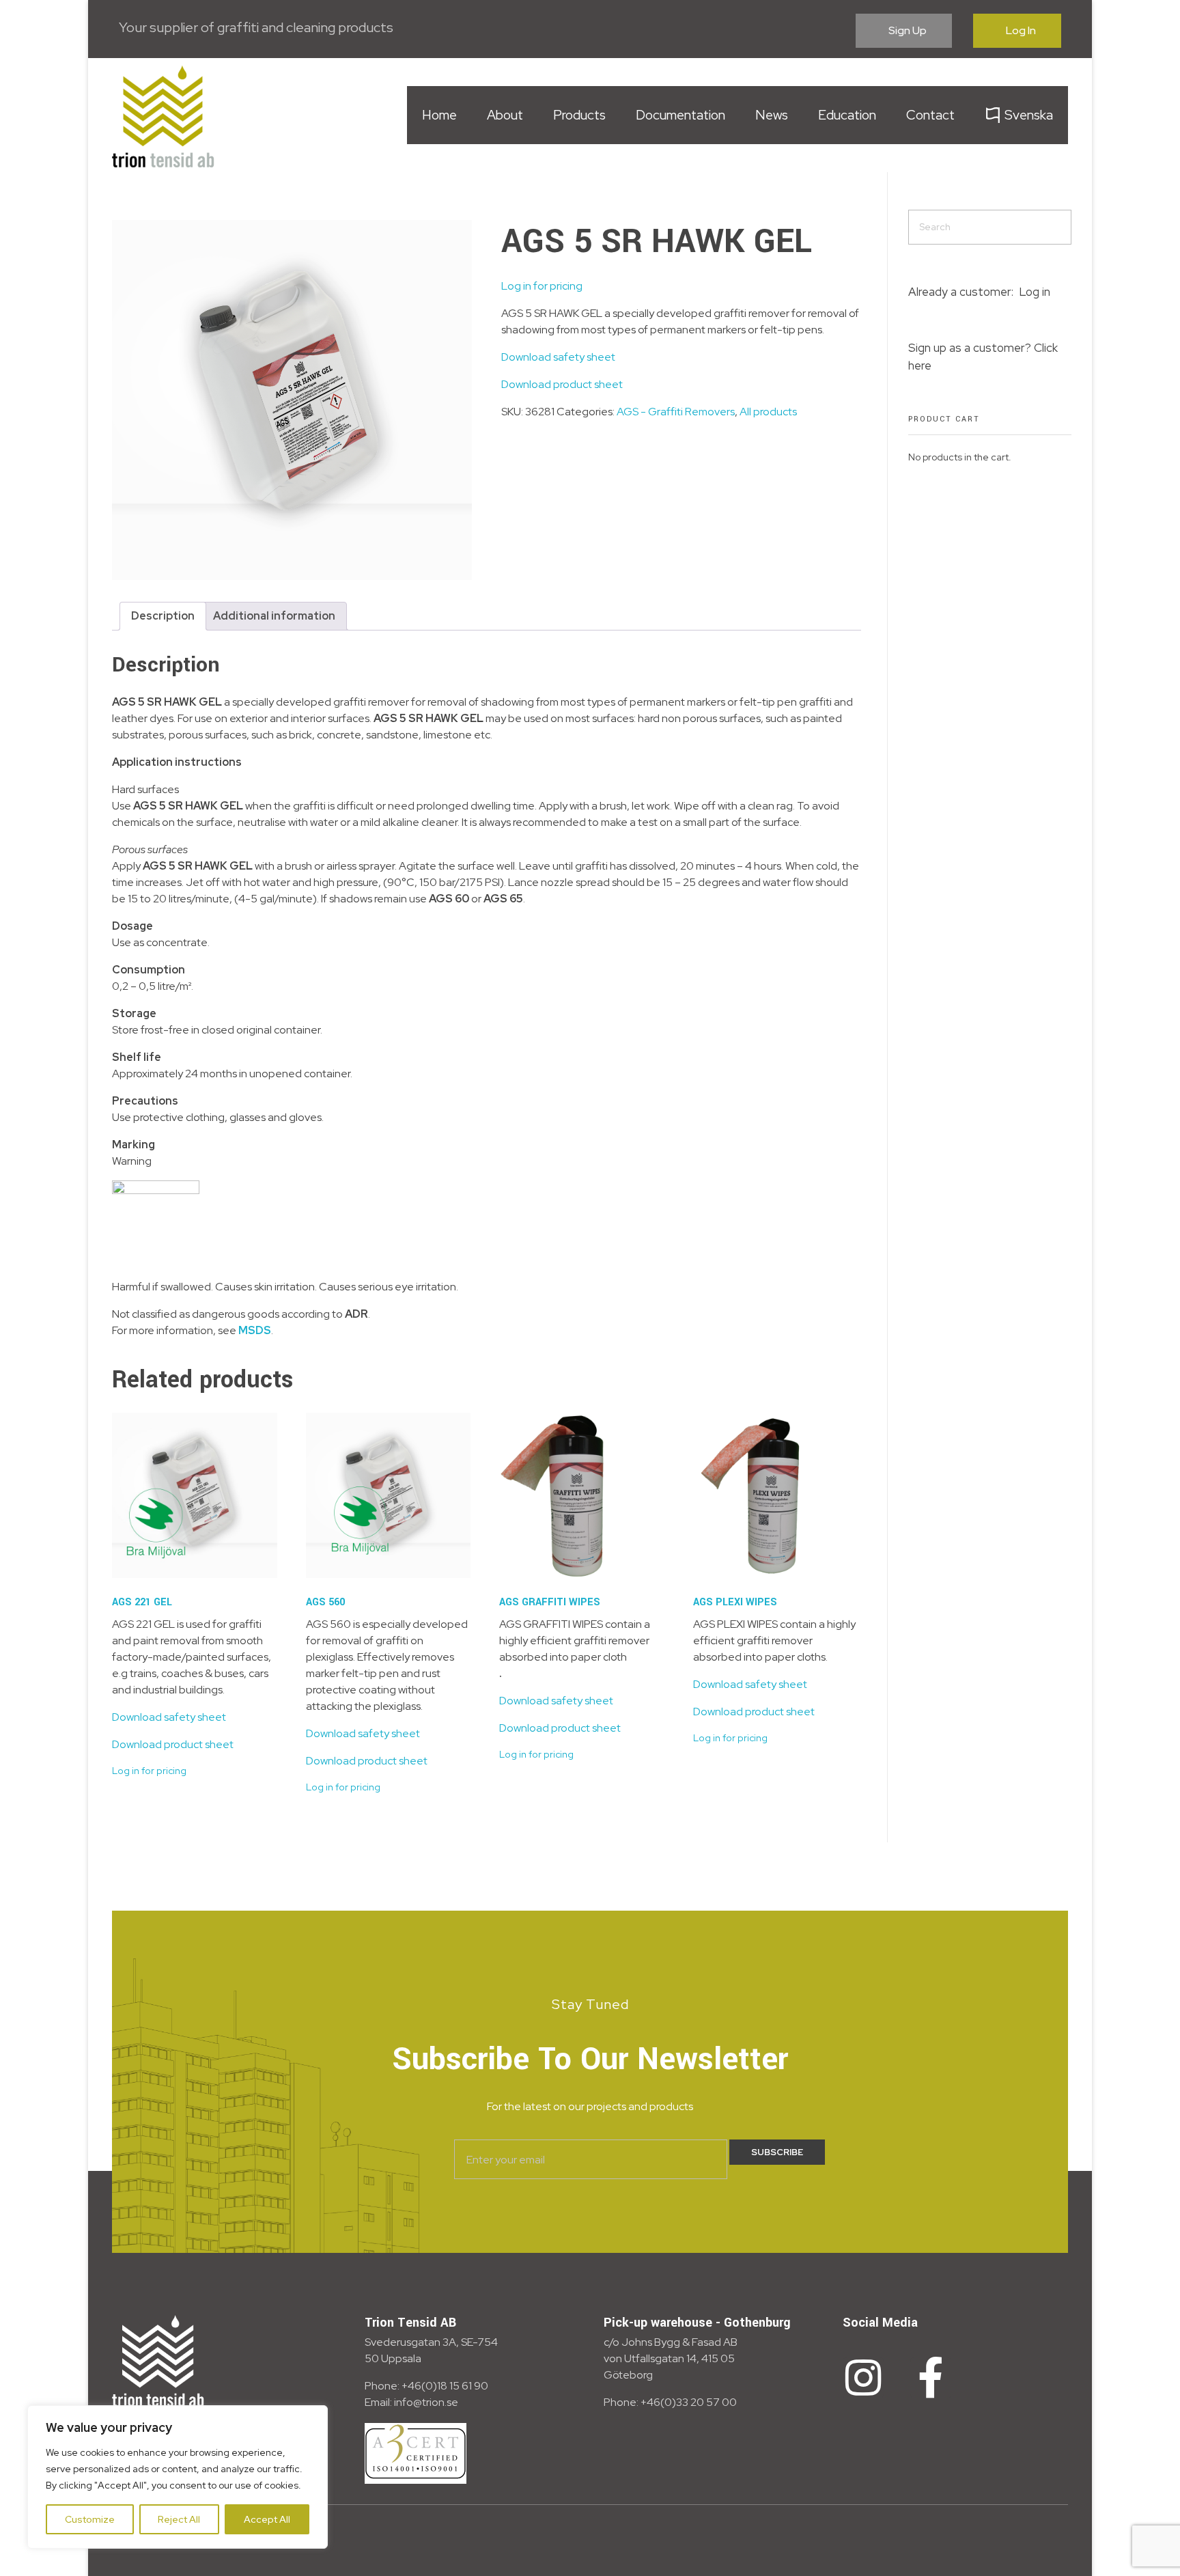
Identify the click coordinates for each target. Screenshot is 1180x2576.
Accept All (267, 2519)
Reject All (179, 2519)
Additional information (274, 616)
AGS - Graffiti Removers (676, 412)
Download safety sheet (558, 357)
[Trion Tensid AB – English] (163, 116)
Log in (1035, 292)
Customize (90, 2519)
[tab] (163, 616)
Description (163, 616)
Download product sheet (562, 384)
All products (768, 412)
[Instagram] (863, 2378)
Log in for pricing (542, 286)
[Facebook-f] (931, 2378)
